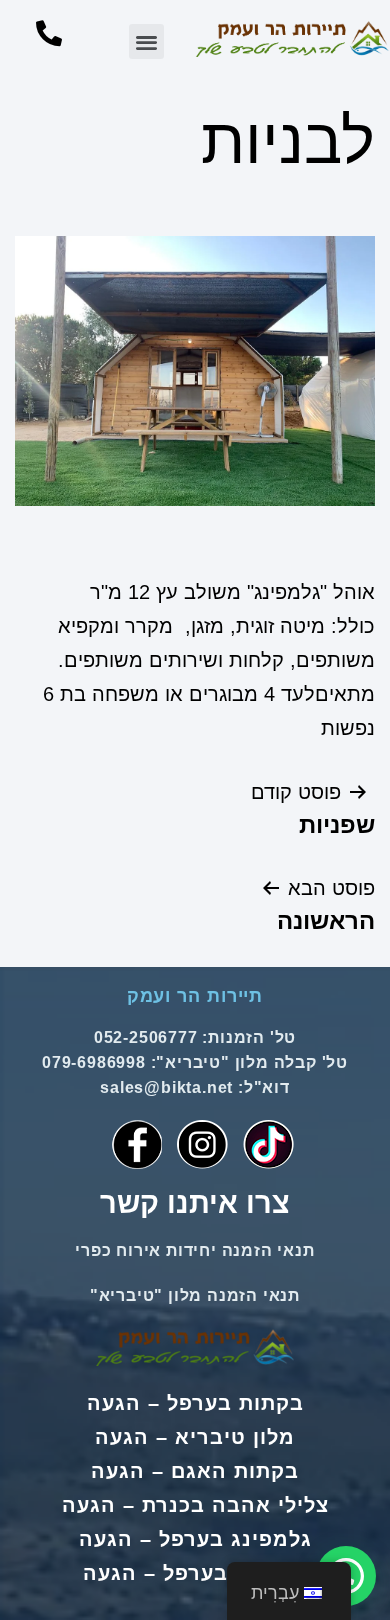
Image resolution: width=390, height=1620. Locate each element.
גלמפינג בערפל (235, 1539)
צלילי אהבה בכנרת (235, 1505)
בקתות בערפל (235, 1403)
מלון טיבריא (235, 1437)
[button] (146, 41)
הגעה (114, 1403)
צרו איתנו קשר (195, 1203)
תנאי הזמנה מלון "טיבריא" (195, 1295)
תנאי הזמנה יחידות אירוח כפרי (194, 1250)
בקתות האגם (235, 1471)
